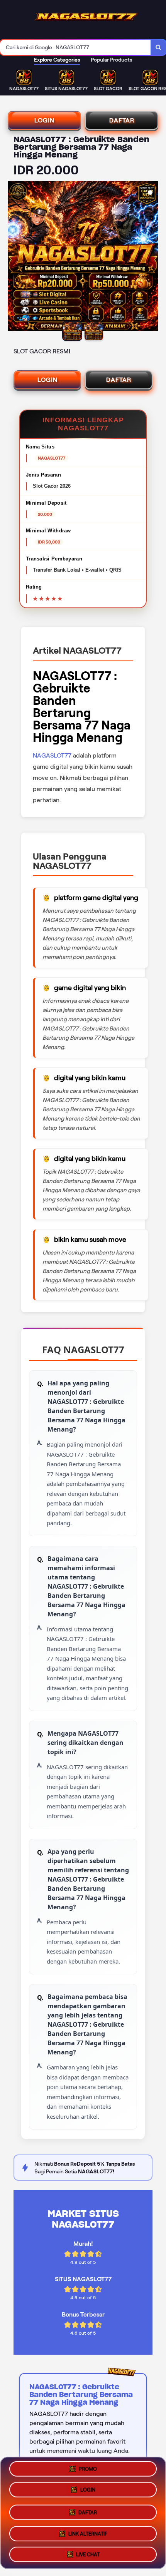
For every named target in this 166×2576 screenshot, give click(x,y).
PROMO (88, 2470)
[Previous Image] (14, 257)
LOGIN (44, 120)
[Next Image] (152, 257)
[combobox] (75, 47)
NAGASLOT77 (52, 755)
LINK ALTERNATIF (88, 2531)
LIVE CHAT (88, 2552)
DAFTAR (122, 120)
